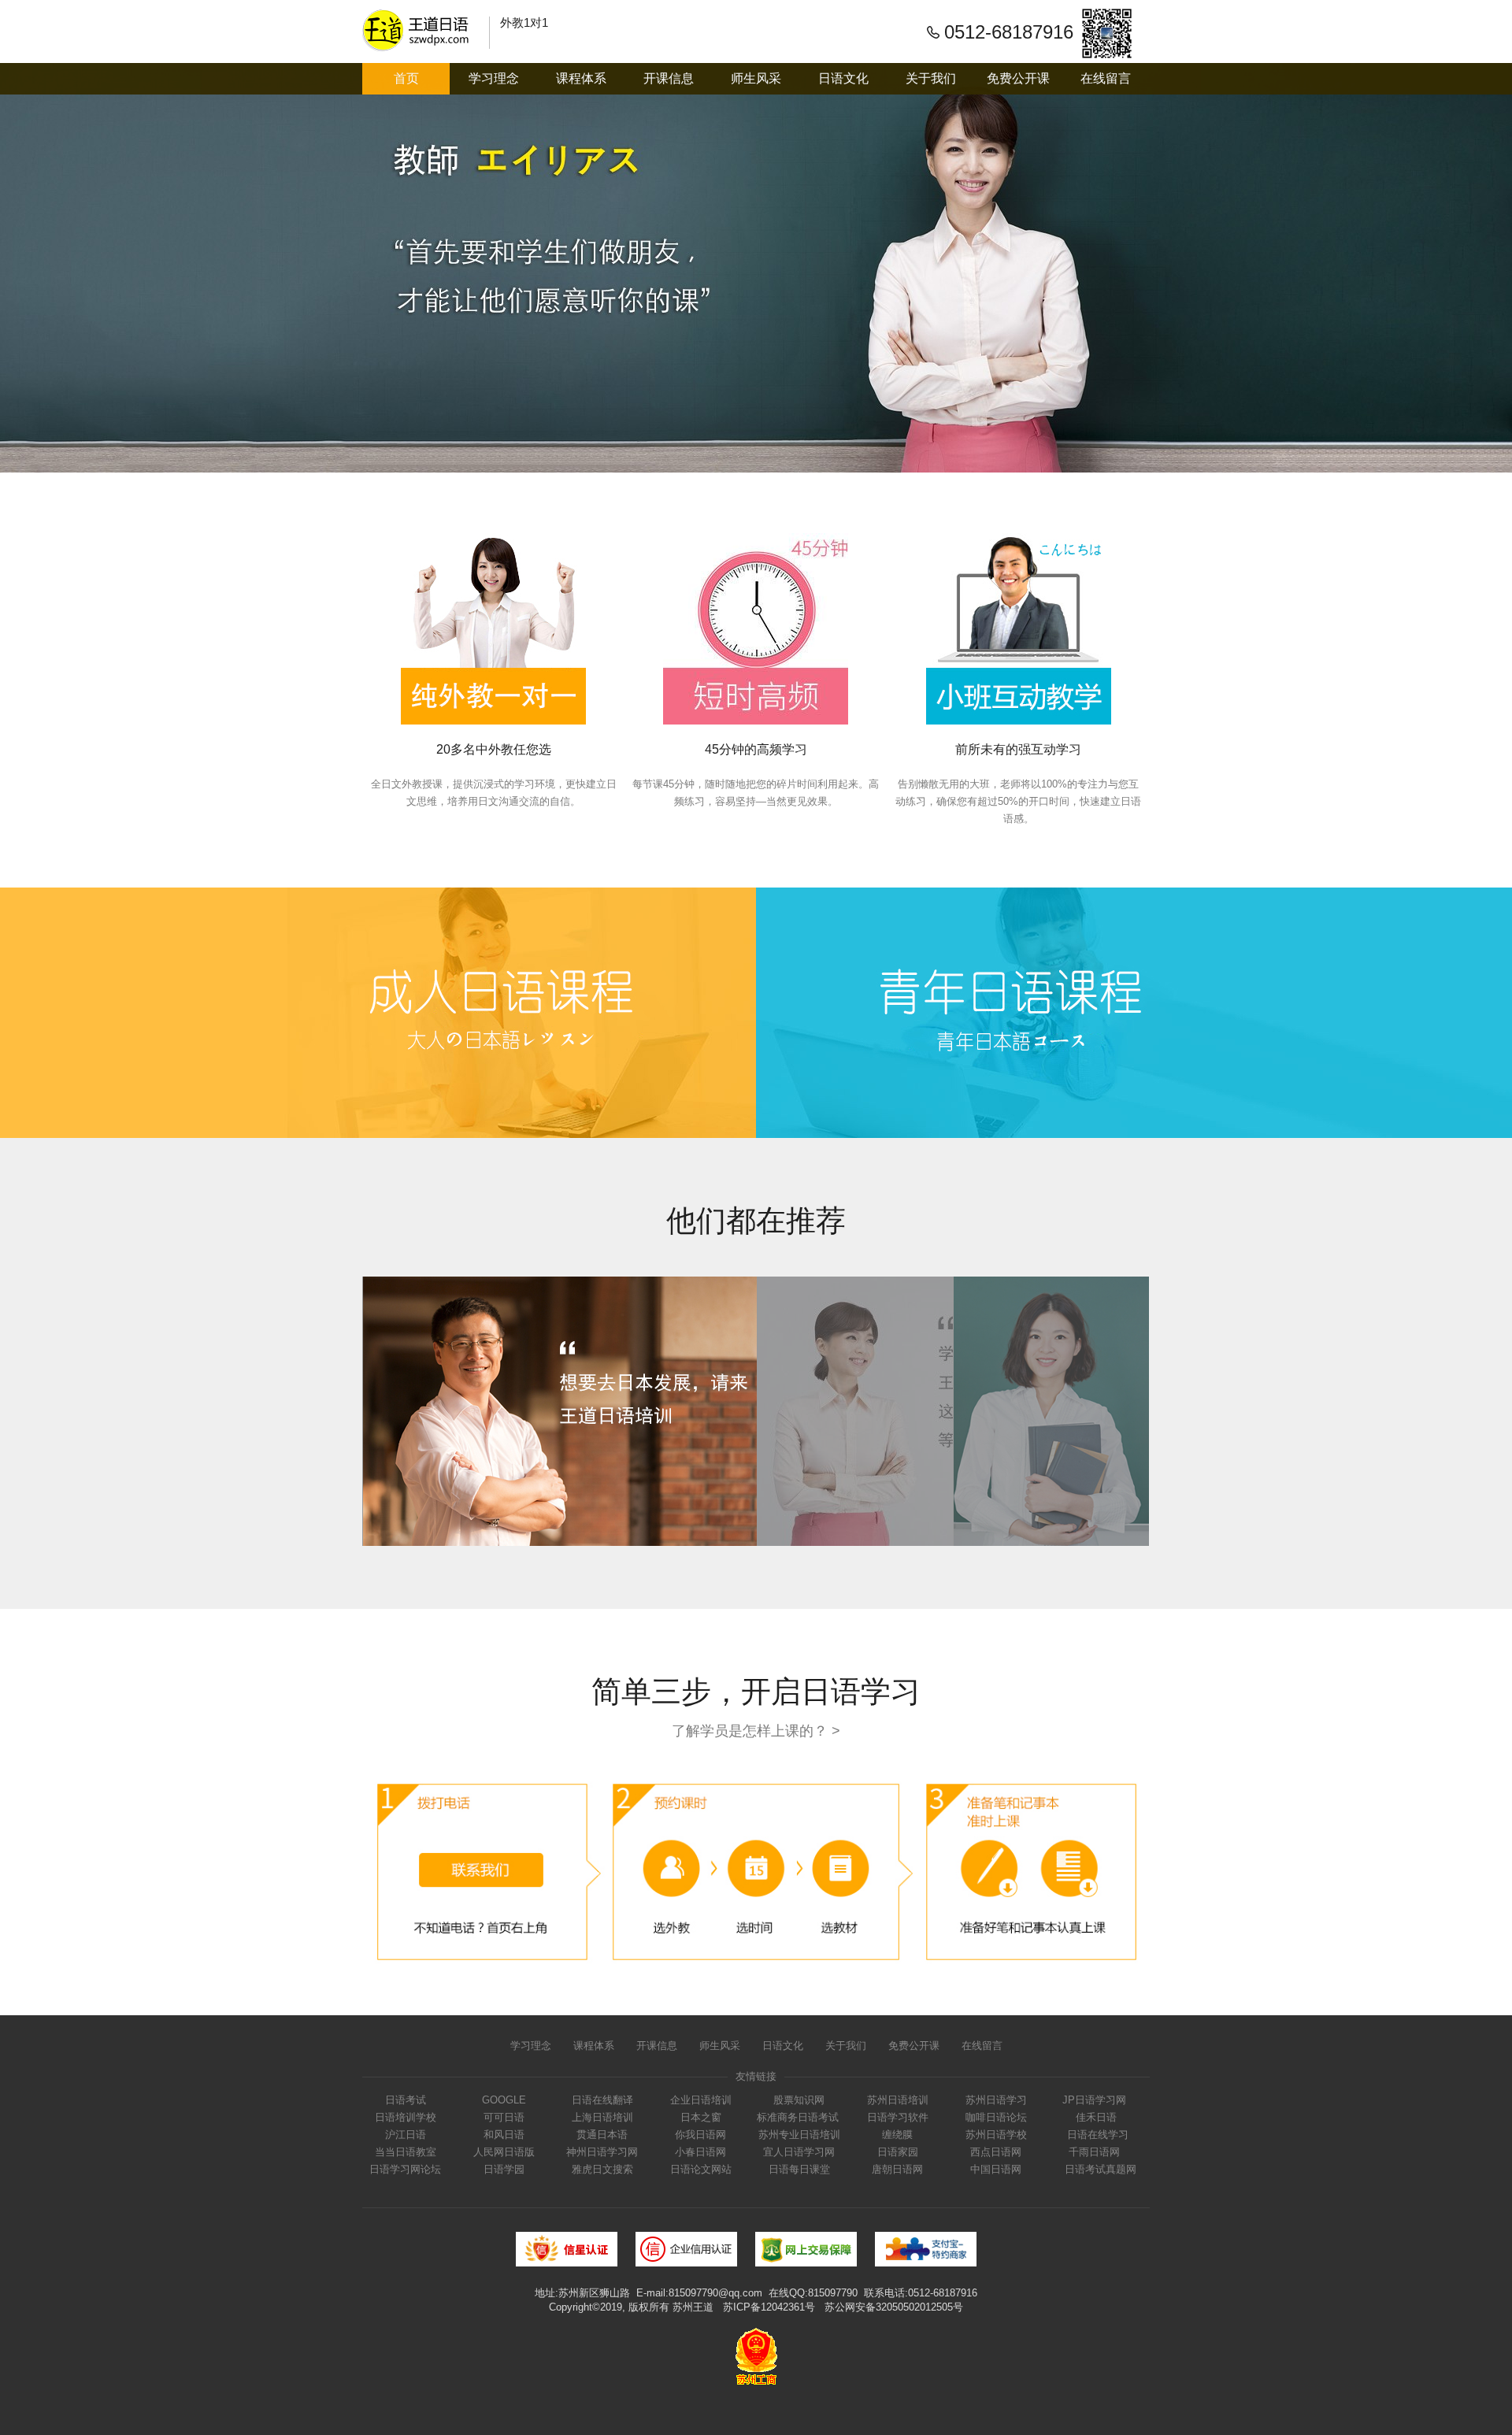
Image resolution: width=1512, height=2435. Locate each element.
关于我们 (931, 78)
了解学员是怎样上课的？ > (756, 1731)
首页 (406, 78)
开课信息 (669, 78)
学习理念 (494, 78)
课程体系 (581, 78)
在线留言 (1106, 78)
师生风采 (756, 78)
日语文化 (843, 78)
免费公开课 (1018, 78)
